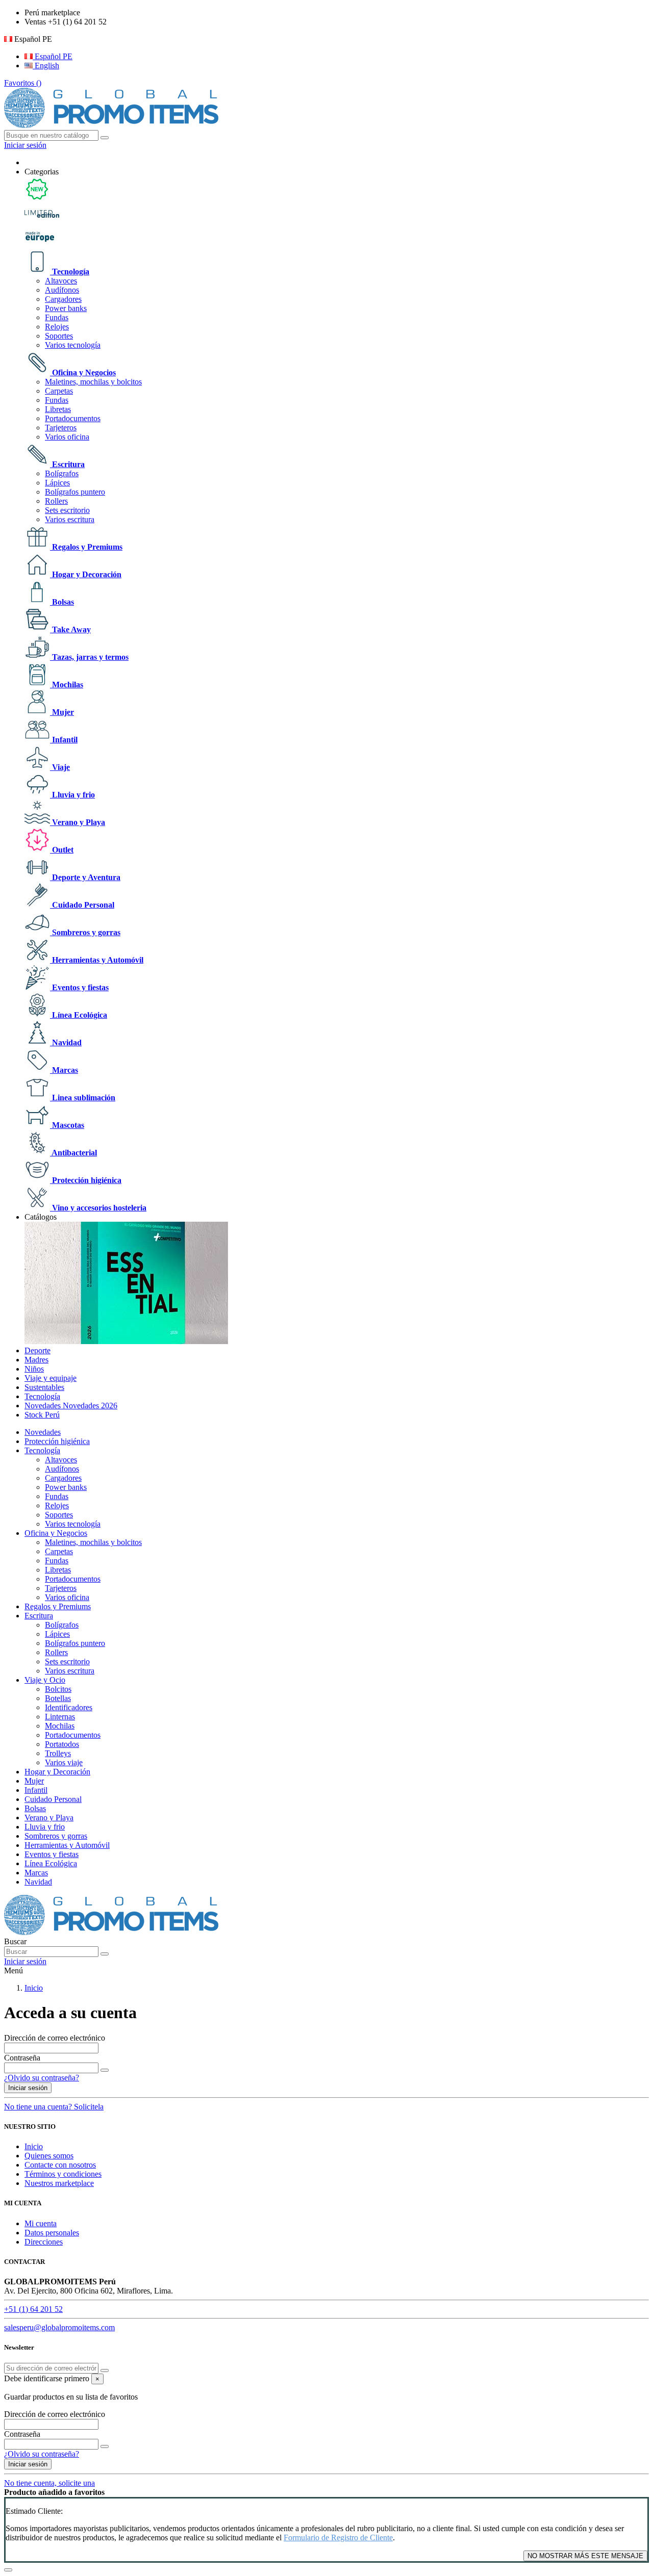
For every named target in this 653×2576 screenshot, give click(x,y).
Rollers (56, 501)
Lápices (57, 483)
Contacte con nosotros (60, 2165)
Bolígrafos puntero (75, 492)
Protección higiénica (86, 1180)
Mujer (62, 712)
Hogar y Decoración (86, 574)
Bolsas (62, 602)
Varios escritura (70, 519)
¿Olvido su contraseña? (42, 2078)
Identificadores (69, 1707)
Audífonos (62, 290)
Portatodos (62, 1744)
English (46, 66)
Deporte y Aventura (85, 877)
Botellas (58, 1698)
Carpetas (59, 391)
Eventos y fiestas (79, 987)
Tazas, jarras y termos (89, 657)
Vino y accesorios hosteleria (98, 1208)
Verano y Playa (78, 822)
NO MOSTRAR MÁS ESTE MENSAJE (585, 2556)
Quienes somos (49, 2156)
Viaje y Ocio (45, 1680)
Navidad (66, 1042)
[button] (42, 172)
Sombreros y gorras (85, 932)
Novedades (43, 1432)
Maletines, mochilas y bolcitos (93, 382)
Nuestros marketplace (59, 2183)
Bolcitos (58, 1689)
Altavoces (61, 281)
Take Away (70, 629)
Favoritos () (23, 83)
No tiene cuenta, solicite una (49, 2483)
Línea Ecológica (79, 1015)
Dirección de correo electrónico (55, 2038)
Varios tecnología (73, 345)
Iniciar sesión (28, 2088)
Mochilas (67, 685)
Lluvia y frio (72, 795)
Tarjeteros (61, 428)
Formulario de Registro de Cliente (338, 2538)
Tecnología (70, 272)
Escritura (67, 464)
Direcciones (44, 2242)
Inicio (34, 2146)
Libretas (58, 409)
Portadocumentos (73, 418)
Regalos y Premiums (86, 547)
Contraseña (22, 2058)
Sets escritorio (67, 510)
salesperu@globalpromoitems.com (59, 2327)
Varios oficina (67, 437)
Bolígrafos (62, 473)
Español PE (53, 56)
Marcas (64, 1070)
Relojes (57, 327)
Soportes (59, 336)
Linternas (60, 1717)
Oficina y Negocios (83, 372)
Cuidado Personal (82, 905)
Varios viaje (64, 1762)
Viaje (60, 767)
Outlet (62, 850)
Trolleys (58, 1753)
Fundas (57, 317)
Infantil (64, 740)
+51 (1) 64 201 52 (33, 2309)
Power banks (66, 308)
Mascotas (67, 1125)
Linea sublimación (83, 1098)
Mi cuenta (41, 2223)
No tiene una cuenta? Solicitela (54, 2107)
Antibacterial (73, 1153)
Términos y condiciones (63, 2174)
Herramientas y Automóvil (97, 960)
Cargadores (63, 299)
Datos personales (52, 2233)
